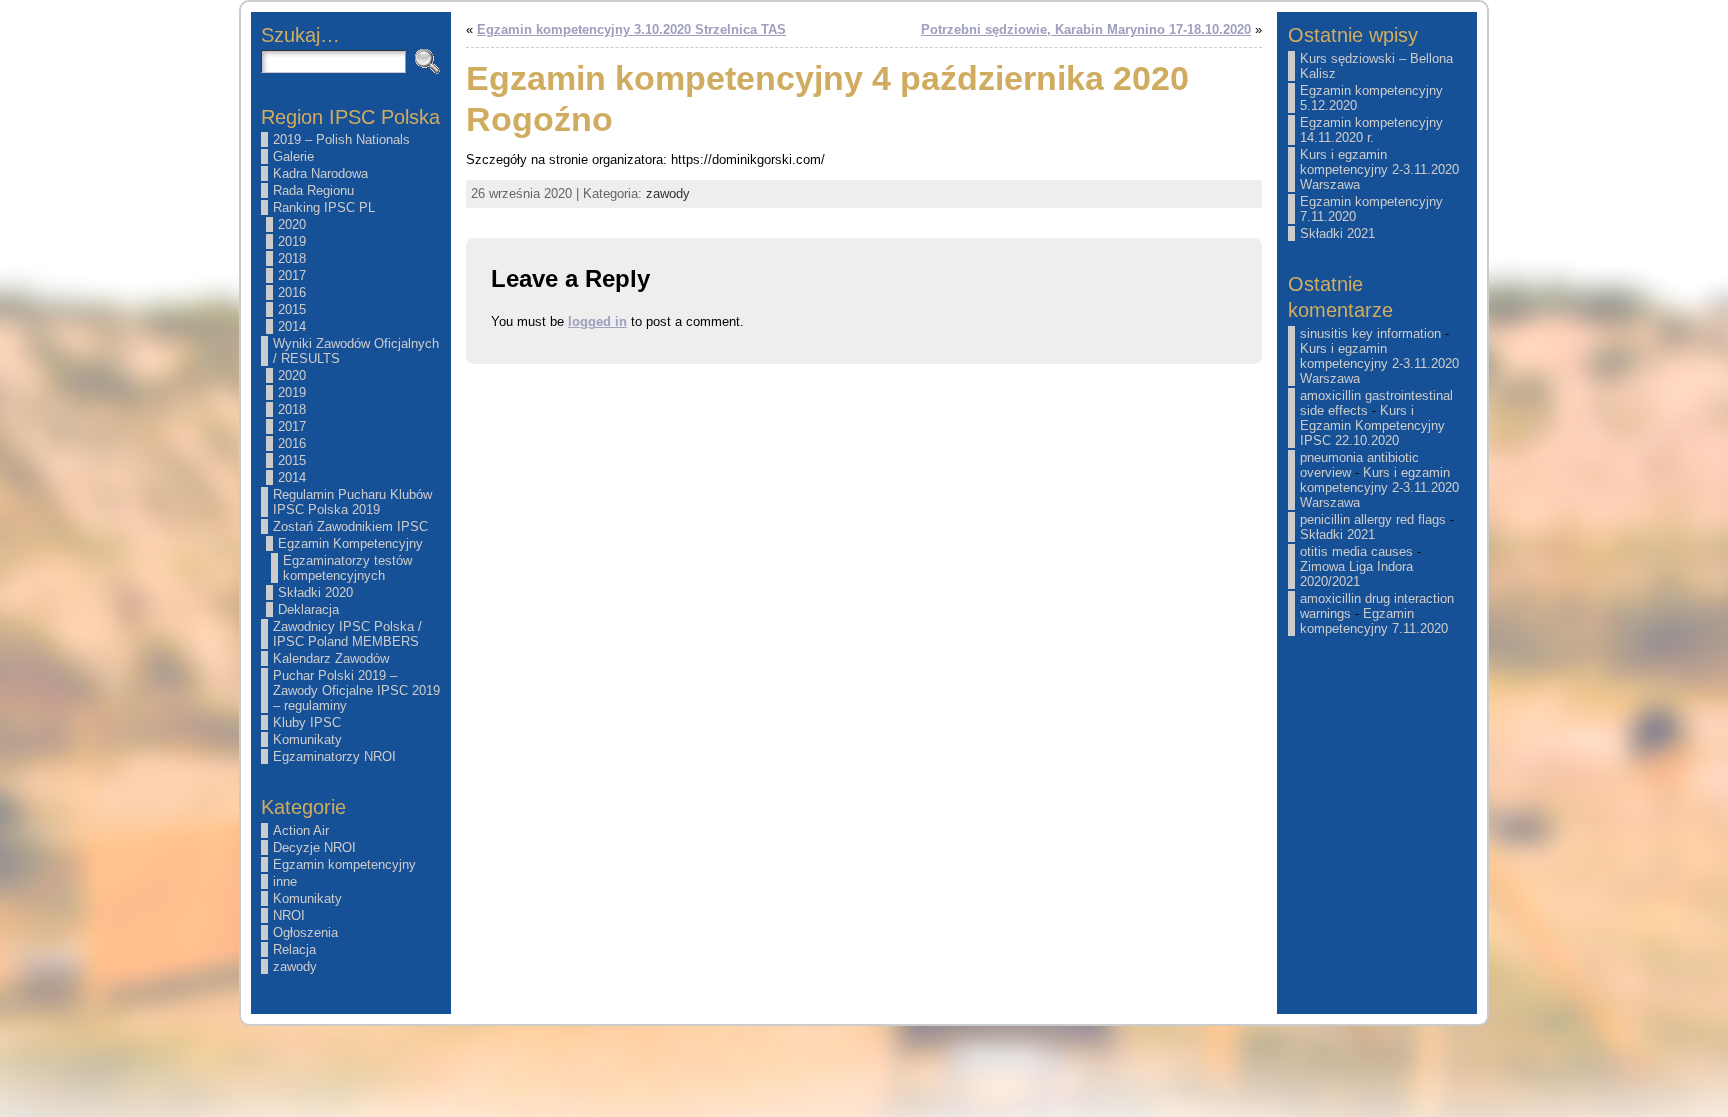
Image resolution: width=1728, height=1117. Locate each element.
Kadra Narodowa (320, 173)
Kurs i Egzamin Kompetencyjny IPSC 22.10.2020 (1372, 425)
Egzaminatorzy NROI (334, 756)
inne (285, 881)
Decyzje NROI (314, 847)
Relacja (294, 949)
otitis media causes (1356, 551)
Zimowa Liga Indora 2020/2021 (1356, 574)
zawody (295, 966)
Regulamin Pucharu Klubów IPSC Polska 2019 (352, 502)
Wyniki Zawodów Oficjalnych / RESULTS (356, 351)
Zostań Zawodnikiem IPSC (350, 526)
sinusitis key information (1370, 333)
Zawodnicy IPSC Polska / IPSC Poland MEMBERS (347, 634)
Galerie (293, 156)
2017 (292, 275)
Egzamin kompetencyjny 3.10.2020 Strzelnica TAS (631, 29)
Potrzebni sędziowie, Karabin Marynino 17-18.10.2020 (1086, 29)
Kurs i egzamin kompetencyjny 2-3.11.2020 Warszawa (1379, 169)
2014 (292, 326)
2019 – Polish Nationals (341, 139)
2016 (292, 292)
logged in (597, 321)
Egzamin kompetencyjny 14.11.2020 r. (1371, 130)
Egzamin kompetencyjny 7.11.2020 (1374, 621)
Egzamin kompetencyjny (344, 864)
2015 (292, 309)
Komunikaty (307, 739)
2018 (292, 258)
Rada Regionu (313, 190)
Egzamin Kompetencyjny (350, 543)
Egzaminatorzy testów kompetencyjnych (347, 568)
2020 (292, 224)
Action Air (301, 830)
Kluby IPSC (307, 722)
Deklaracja (308, 609)
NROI (289, 915)
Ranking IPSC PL (324, 207)
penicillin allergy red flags (1373, 519)
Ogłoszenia (305, 932)
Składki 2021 (1337, 233)
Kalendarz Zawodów (331, 658)
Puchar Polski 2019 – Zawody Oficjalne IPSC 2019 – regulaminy (356, 690)
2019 (292, 241)
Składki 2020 (315, 592)
